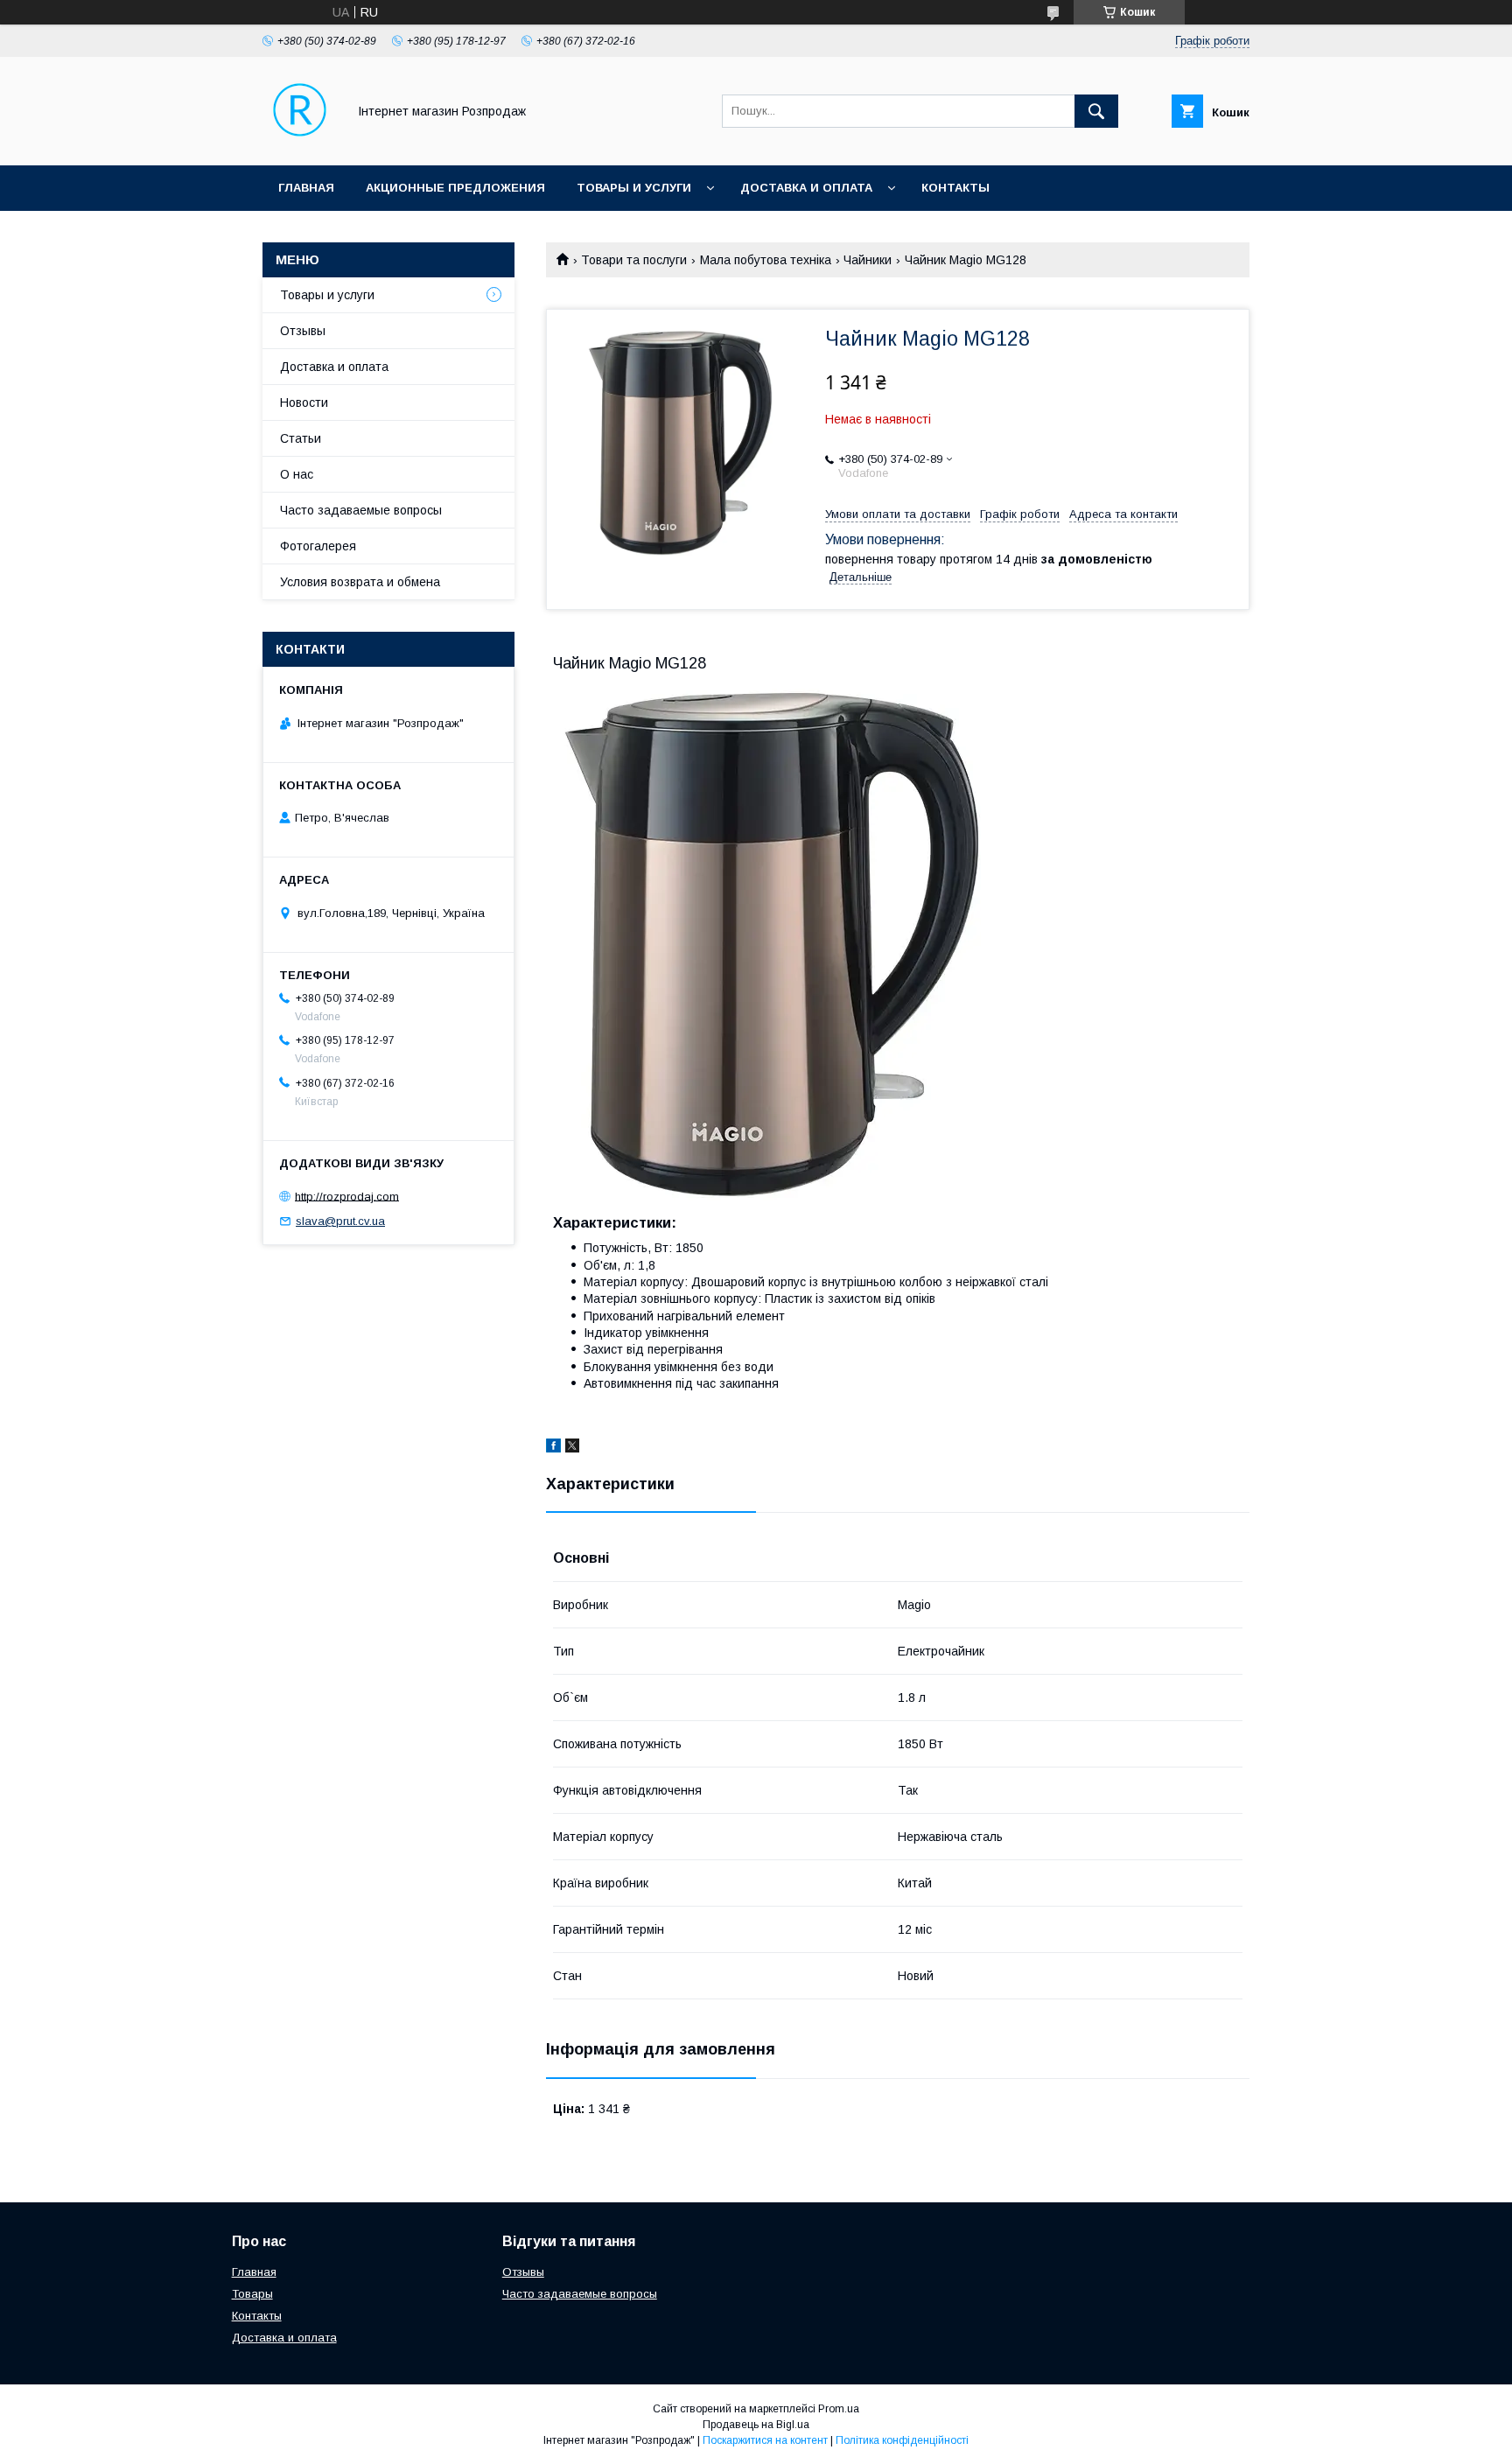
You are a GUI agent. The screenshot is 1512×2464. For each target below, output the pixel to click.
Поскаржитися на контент (765, 2440)
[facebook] (553, 1448)
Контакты (955, 188)
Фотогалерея (318, 546)
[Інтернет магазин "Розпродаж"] (300, 143)
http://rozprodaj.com (347, 1196)
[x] (572, 1448)
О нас (297, 474)
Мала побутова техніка (766, 260)
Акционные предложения (455, 188)
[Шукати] (1096, 111)
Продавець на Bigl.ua (756, 2425)
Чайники (868, 260)
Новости (304, 402)
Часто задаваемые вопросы (361, 510)
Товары (252, 2294)
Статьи (301, 438)
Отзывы (303, 331)
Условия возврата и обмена (360, 582)
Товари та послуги (634, 260)
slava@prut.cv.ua (340, 1221)
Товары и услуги (634, 188)
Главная (306, 188)
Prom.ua (839, 2409)
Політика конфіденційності (902, 2440)
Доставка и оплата (806, 188)
